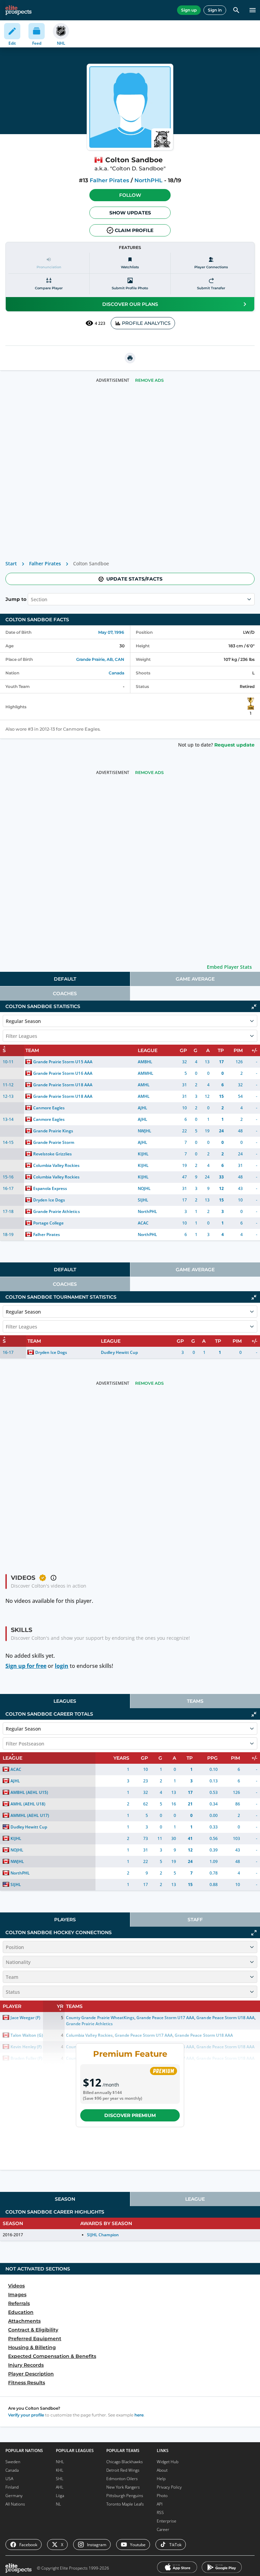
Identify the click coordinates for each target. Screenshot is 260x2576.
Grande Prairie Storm (54, 1142)
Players (65, 1920)
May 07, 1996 (111, 632)
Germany (14, 2496)
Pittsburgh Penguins (125, 2496)
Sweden (13, 2462)
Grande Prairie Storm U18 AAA (63, 1085)
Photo (162, 2496)
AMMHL (146, 1073)
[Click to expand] (254, 1933)
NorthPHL (148, 180)
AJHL (143, 1108)
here (139, 2415)
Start (11, 563)
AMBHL (145, 1062)
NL (58, 2504)
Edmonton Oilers (122, 2479)
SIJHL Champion (103, 2235)
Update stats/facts (134, 579)
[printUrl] (130, 358)
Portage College (48, 1223)
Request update (234, 745)
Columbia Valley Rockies (56, 1165)
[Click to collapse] (254, 1007)
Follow (130, 195)
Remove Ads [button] (149, 380)
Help (161, 2479)
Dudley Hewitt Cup (119, 1352)
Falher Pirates (109, 180)
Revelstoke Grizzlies (52, 1154)
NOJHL (144, 1188)
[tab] (65, 979)
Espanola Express (50, 1188)
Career (163, 2529)
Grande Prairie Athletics (56, 1211)
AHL (60, 2487)
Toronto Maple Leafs (125, 2504)
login (62, 1666)
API (160, 2504)
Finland (12, 2487)
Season (65, 2199)
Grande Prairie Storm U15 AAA (63, 1062)
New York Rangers (123, 2487)
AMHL (144, 1085)
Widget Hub (168, 2462)
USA (9, 2479)
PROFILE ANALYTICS (146, 323)
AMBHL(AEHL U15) (29, 1792)
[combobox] (31, 599)
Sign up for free (26, 1666)
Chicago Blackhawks (125, 2462)
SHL (60, 2479)
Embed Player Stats (229, 967)
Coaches (65, 993)
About (162, 2470)
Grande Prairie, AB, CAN (100, 659)
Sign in (215, 10)
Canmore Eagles (49, 1108)
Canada (116, 673)
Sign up (189, 10)
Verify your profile (26, 2415)
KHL (60, 2470)
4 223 (100, 323)
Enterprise (167, 2521)
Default (65, 979)
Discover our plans (130, 304)
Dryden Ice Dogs (49, 1200)
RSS (160, 2512)
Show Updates (130, 213)
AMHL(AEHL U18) (28, 1804)
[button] (130, 195)
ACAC (143, 1223)
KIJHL (143, 1154)
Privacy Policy (169, 2487)
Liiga (60, 2496)
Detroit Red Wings (123, 2470)
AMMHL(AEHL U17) (30, 1815)
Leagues (65, 1701)
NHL (60, 2462)
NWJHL (145, 1131)
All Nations (15, 2504)
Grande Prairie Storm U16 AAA (63, 1073)
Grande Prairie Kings (53, 1131)
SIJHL (143, 1200)
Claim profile (134, 230)
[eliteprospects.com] (18, 10)
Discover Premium (130, 2115)
